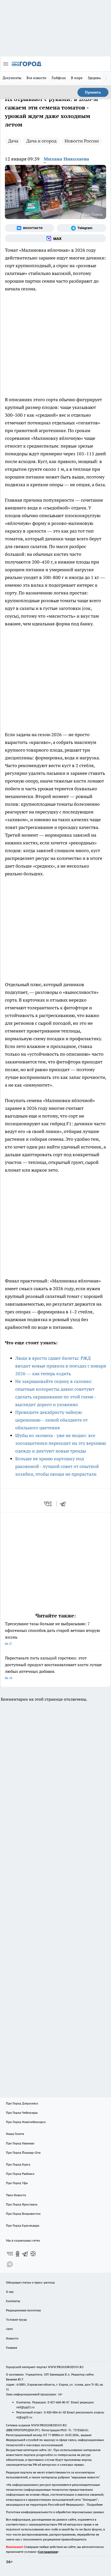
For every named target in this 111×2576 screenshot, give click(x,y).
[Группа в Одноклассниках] (18, 2254)
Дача (13, 141)
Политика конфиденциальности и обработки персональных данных (55, 2512)
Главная (11, 2348)
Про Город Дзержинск (22, 2103)
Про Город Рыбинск (20, 2174)
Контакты (13, 2301)
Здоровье (95, 78)
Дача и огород (41, 141)
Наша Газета (15, 2134)
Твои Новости (16, 2195)
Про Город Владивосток (23, 2214)
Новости (12, 2338)
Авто (9, 2329)
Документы (12, 78)
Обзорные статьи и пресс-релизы (30, 2282)
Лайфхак (59, 78)
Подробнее (95, 2504)
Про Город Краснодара (23, 2225)
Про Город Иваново (20, 2143)
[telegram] (65, 1504)
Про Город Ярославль (22, 2204)
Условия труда (16, 2319)
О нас (10, 2292)
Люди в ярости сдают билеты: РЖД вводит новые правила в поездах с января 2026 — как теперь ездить (61, 1366)
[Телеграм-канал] (81, 228)
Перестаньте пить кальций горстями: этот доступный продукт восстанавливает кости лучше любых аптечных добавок (53, 1668)
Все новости (36, 78)
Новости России (82, 141)
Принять (93, 92)
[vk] (48, 1504)
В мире (77, 78)
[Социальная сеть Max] (55, 238)
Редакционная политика (23, 2310)
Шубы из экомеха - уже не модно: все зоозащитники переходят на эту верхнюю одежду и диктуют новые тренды (61, 1443)
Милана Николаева (66, 159)
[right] (106, 78)
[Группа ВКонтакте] (30, 228)
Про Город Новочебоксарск (26, 2122)
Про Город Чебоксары (22, 2113)
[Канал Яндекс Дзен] (33, 2254)
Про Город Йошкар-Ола (23, 2153)
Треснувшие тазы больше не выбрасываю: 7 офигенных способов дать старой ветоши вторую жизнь (53, 1633)
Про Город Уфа (17, 2183)
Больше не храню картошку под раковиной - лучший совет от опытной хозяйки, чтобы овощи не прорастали (57, 1466)
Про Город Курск (18, 2164)
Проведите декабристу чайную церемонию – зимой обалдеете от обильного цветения (51, 1420)
